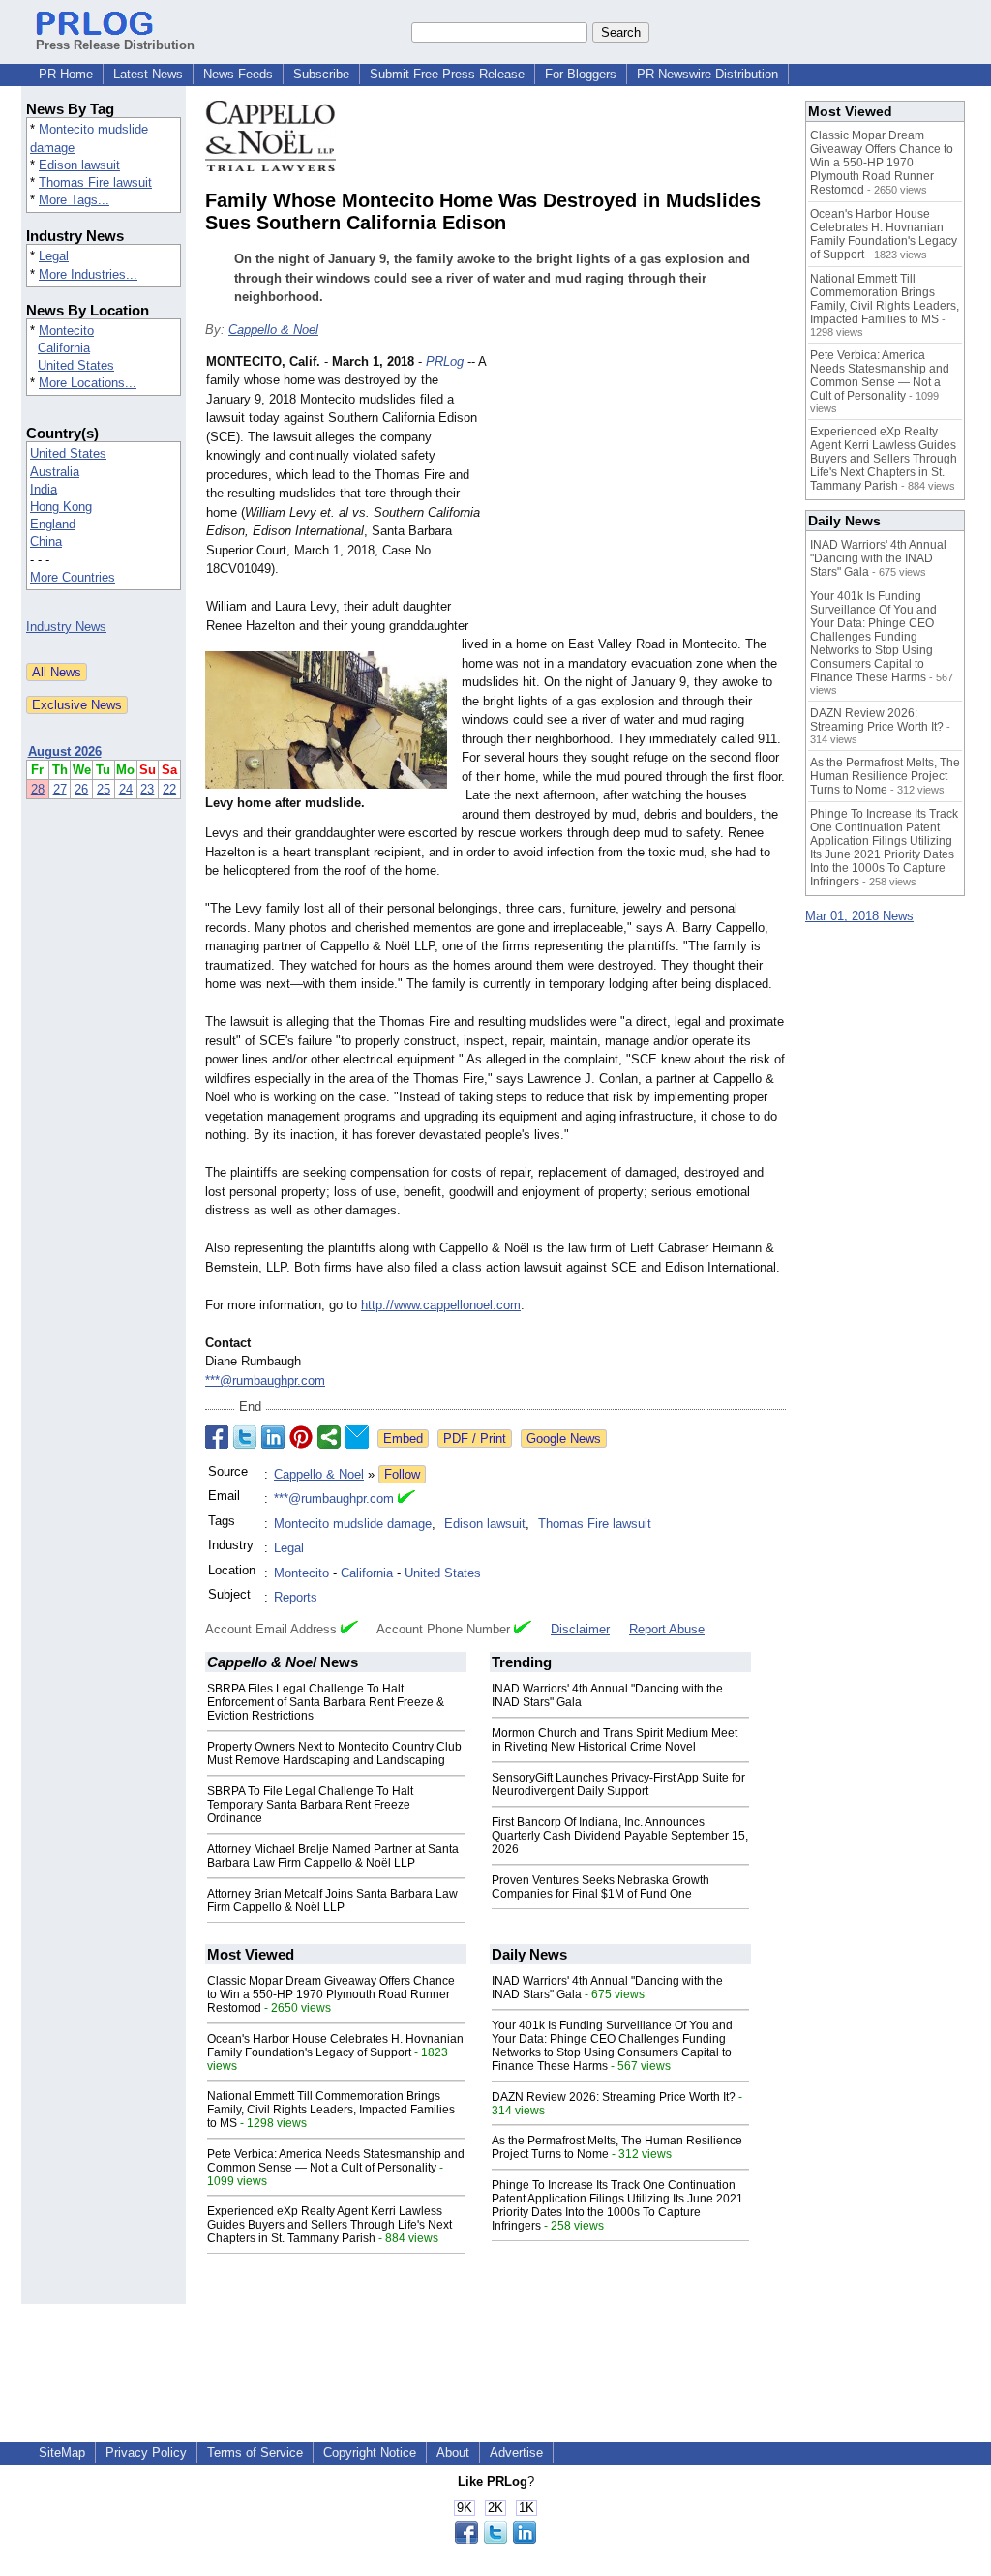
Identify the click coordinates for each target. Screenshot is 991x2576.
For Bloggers (581, 74)
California (64, 348)
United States (76, 365)
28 (38, 789)
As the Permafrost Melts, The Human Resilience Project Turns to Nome (885, 776)
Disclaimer (580, 1629)
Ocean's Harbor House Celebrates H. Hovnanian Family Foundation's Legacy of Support (335, 2046)
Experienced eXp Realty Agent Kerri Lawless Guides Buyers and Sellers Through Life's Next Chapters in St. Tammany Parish (330, 2225)
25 (104, 789)
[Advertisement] (641, 494)
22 (169, 789)
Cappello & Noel (273, 329)
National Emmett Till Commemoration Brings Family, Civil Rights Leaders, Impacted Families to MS (331, 2110)
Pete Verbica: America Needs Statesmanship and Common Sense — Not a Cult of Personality (336, 2161)
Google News (564, 1438)
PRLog (445, 361)
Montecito (66, 330)
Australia (55, 472)
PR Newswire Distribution (707, 74)
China (46, 541)
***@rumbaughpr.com (265, 1380)
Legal (54, 256)
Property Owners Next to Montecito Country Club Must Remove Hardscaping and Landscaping (334, 1753)
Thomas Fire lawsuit (95, 182)
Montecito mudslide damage (353, 1524)
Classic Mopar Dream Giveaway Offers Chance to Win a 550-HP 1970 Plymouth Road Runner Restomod (331, 1994)
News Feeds (238, 74)
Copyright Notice (370, 2453)
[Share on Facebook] (217, 1437)
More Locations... (88, 383)
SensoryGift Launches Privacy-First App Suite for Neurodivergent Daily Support (618, 1784)
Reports (296, 1597)
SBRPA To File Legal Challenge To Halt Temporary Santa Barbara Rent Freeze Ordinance (310, 1805)
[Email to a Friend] (357, 1437)
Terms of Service (255, 2453)
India (44, 489)
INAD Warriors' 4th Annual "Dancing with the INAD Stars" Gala (878, 558)
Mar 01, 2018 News (859, 916)
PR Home (66, 74)
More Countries (73, 577)
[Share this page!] (495, 2540)
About (453, 2453)
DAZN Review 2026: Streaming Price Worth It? (614, 2097)
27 (60, 789)
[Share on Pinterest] (301, 1437)
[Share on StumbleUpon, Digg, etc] (329, 1437)
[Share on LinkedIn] (273, 1437)
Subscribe (321, 74)
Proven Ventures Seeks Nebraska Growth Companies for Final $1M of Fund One (601, 1887)
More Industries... (88, 274)
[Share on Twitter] (245, 1437)
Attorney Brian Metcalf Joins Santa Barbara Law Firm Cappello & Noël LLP (332, 1901)
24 (126, 789)
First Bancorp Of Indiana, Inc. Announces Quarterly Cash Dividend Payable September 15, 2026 (620, 1836)
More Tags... (74, 200)
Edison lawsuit (79, 165)
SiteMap (62, 2453)
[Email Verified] (406, 1499)
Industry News (66, 627)
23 (147, 789)
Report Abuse (667, 1629)
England (53, 524)
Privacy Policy (146, 2453)
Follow (402, 1474)
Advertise (516, 2453)
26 (81, 789)
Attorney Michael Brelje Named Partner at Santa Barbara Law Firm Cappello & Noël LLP (333, 1856)
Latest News (148, 74)
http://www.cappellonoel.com (441, 1305)
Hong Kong (61, 507)
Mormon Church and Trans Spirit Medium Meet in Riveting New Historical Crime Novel (615, 1740)
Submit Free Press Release (447, 74)
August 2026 (65, 751)
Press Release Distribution (115, 45)
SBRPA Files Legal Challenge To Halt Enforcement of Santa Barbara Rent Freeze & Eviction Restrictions (326, 1702)
